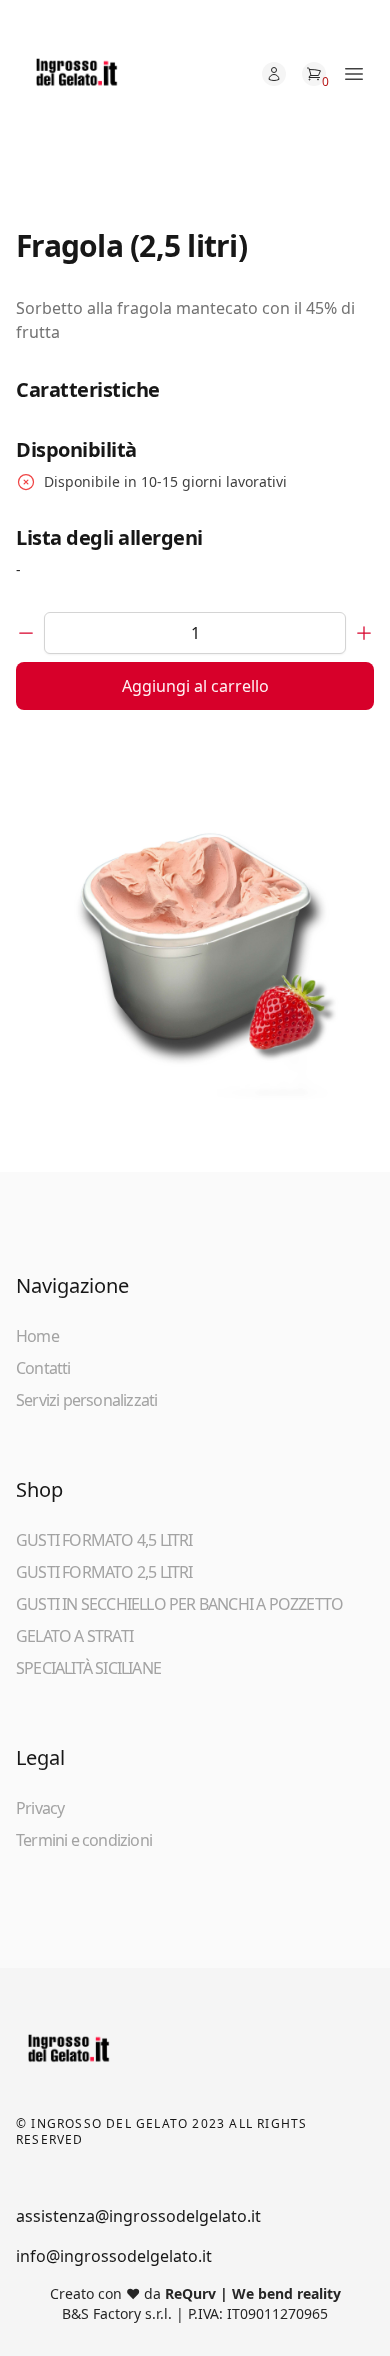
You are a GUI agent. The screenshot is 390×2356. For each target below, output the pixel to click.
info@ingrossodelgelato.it (114, 2256)
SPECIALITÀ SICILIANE (88, 1668)
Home (37, 1336)
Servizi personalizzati (86, 1400)
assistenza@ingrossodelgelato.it (138, 2216)
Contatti (43, 1368)
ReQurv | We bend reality (253, 2293)
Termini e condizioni (84, 1840)
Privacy (40, 1808)
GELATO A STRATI (74, 1636)
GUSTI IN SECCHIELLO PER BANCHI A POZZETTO (179, 1604)
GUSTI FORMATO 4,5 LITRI (104, 1540)
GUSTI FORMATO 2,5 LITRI (104, 1572)
